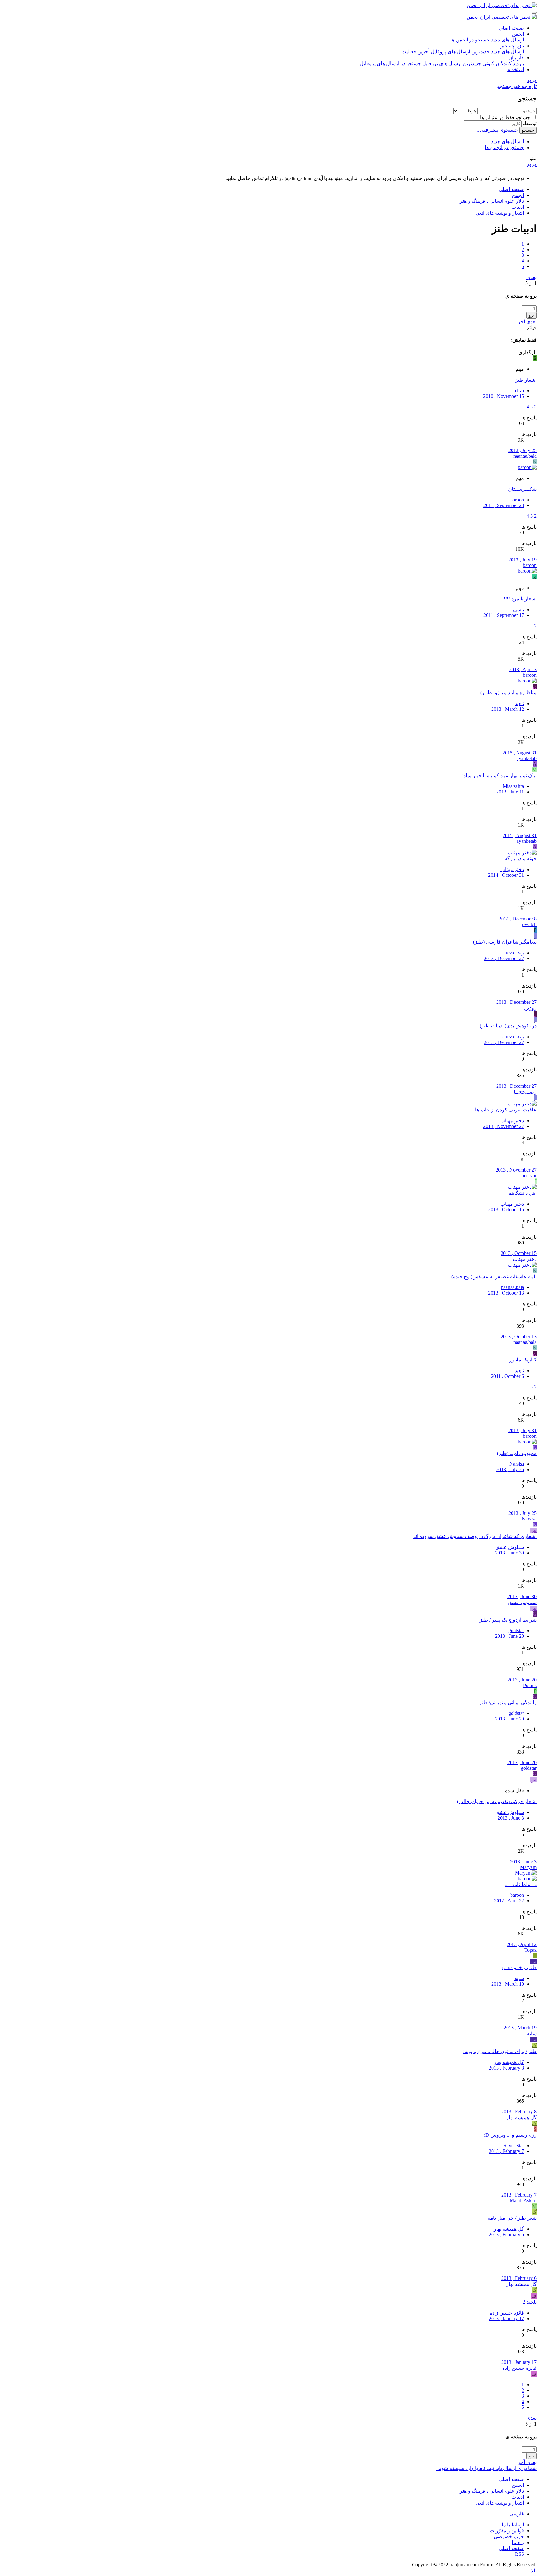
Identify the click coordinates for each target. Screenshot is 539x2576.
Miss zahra (513, 786)
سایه (519, 1978)
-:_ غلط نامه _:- (521, 1884)
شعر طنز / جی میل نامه (512, 2218)
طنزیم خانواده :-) (519, 1967)
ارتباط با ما (513, 2525)
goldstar (516, 1630)
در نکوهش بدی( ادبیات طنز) (508, 1026)
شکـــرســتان (522, 489)
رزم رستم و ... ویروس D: (510, 2135)
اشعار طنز (526, 380)
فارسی (517, 2514)
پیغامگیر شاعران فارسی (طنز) (505, 942)
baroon (517, 500)
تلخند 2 (530, 2302)
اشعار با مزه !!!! (520, 599)
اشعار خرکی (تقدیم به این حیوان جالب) (497, 1801)
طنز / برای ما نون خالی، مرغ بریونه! (500, 2051)
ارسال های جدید (507, 40)
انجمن (518, 34)
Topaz (530, 1950)
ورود (532, 164)
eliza (520, 390)
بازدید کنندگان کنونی (503, 63)
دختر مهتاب (512, 869)
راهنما (518, 2542)
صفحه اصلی (511, 28)
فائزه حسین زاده (507, 2313)
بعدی (531, 277)
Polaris (530, 1685)
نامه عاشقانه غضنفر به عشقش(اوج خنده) (494, 1277)
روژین (530, 1008)
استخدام (516, 69)
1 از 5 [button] (531, 283)
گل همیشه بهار (509, 2062)
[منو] (534, 13)
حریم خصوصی (509, 2537)
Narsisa (517, 1464)
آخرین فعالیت (415, 52)
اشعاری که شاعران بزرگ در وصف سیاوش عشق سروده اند (475, 1536)
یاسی (519, 610)
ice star (530, 1176)
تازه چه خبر (512, 46)
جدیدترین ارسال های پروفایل (460, 52)
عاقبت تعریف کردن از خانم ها (506, 1110)
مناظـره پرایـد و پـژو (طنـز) (508, 693)
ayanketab (527, 758)
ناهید (519, 703)
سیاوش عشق (510, 1547)
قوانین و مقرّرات (507, 2531)
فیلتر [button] (532, 327)
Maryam (528, 1867)
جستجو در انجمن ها (470, 40)
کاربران (516, 58)
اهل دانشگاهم (522, 1193)
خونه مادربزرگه (521, 859)
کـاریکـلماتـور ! (521, 1360)
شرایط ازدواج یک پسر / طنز (508, 1620)
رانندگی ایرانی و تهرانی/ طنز (508, 1703)
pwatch (529, 924)
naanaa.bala (525, 456)
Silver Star (514, 2146)
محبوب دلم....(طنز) (517, 1453)
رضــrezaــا (513, 953)
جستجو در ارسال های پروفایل (391, 63)
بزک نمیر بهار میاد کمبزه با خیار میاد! (499, 776)
